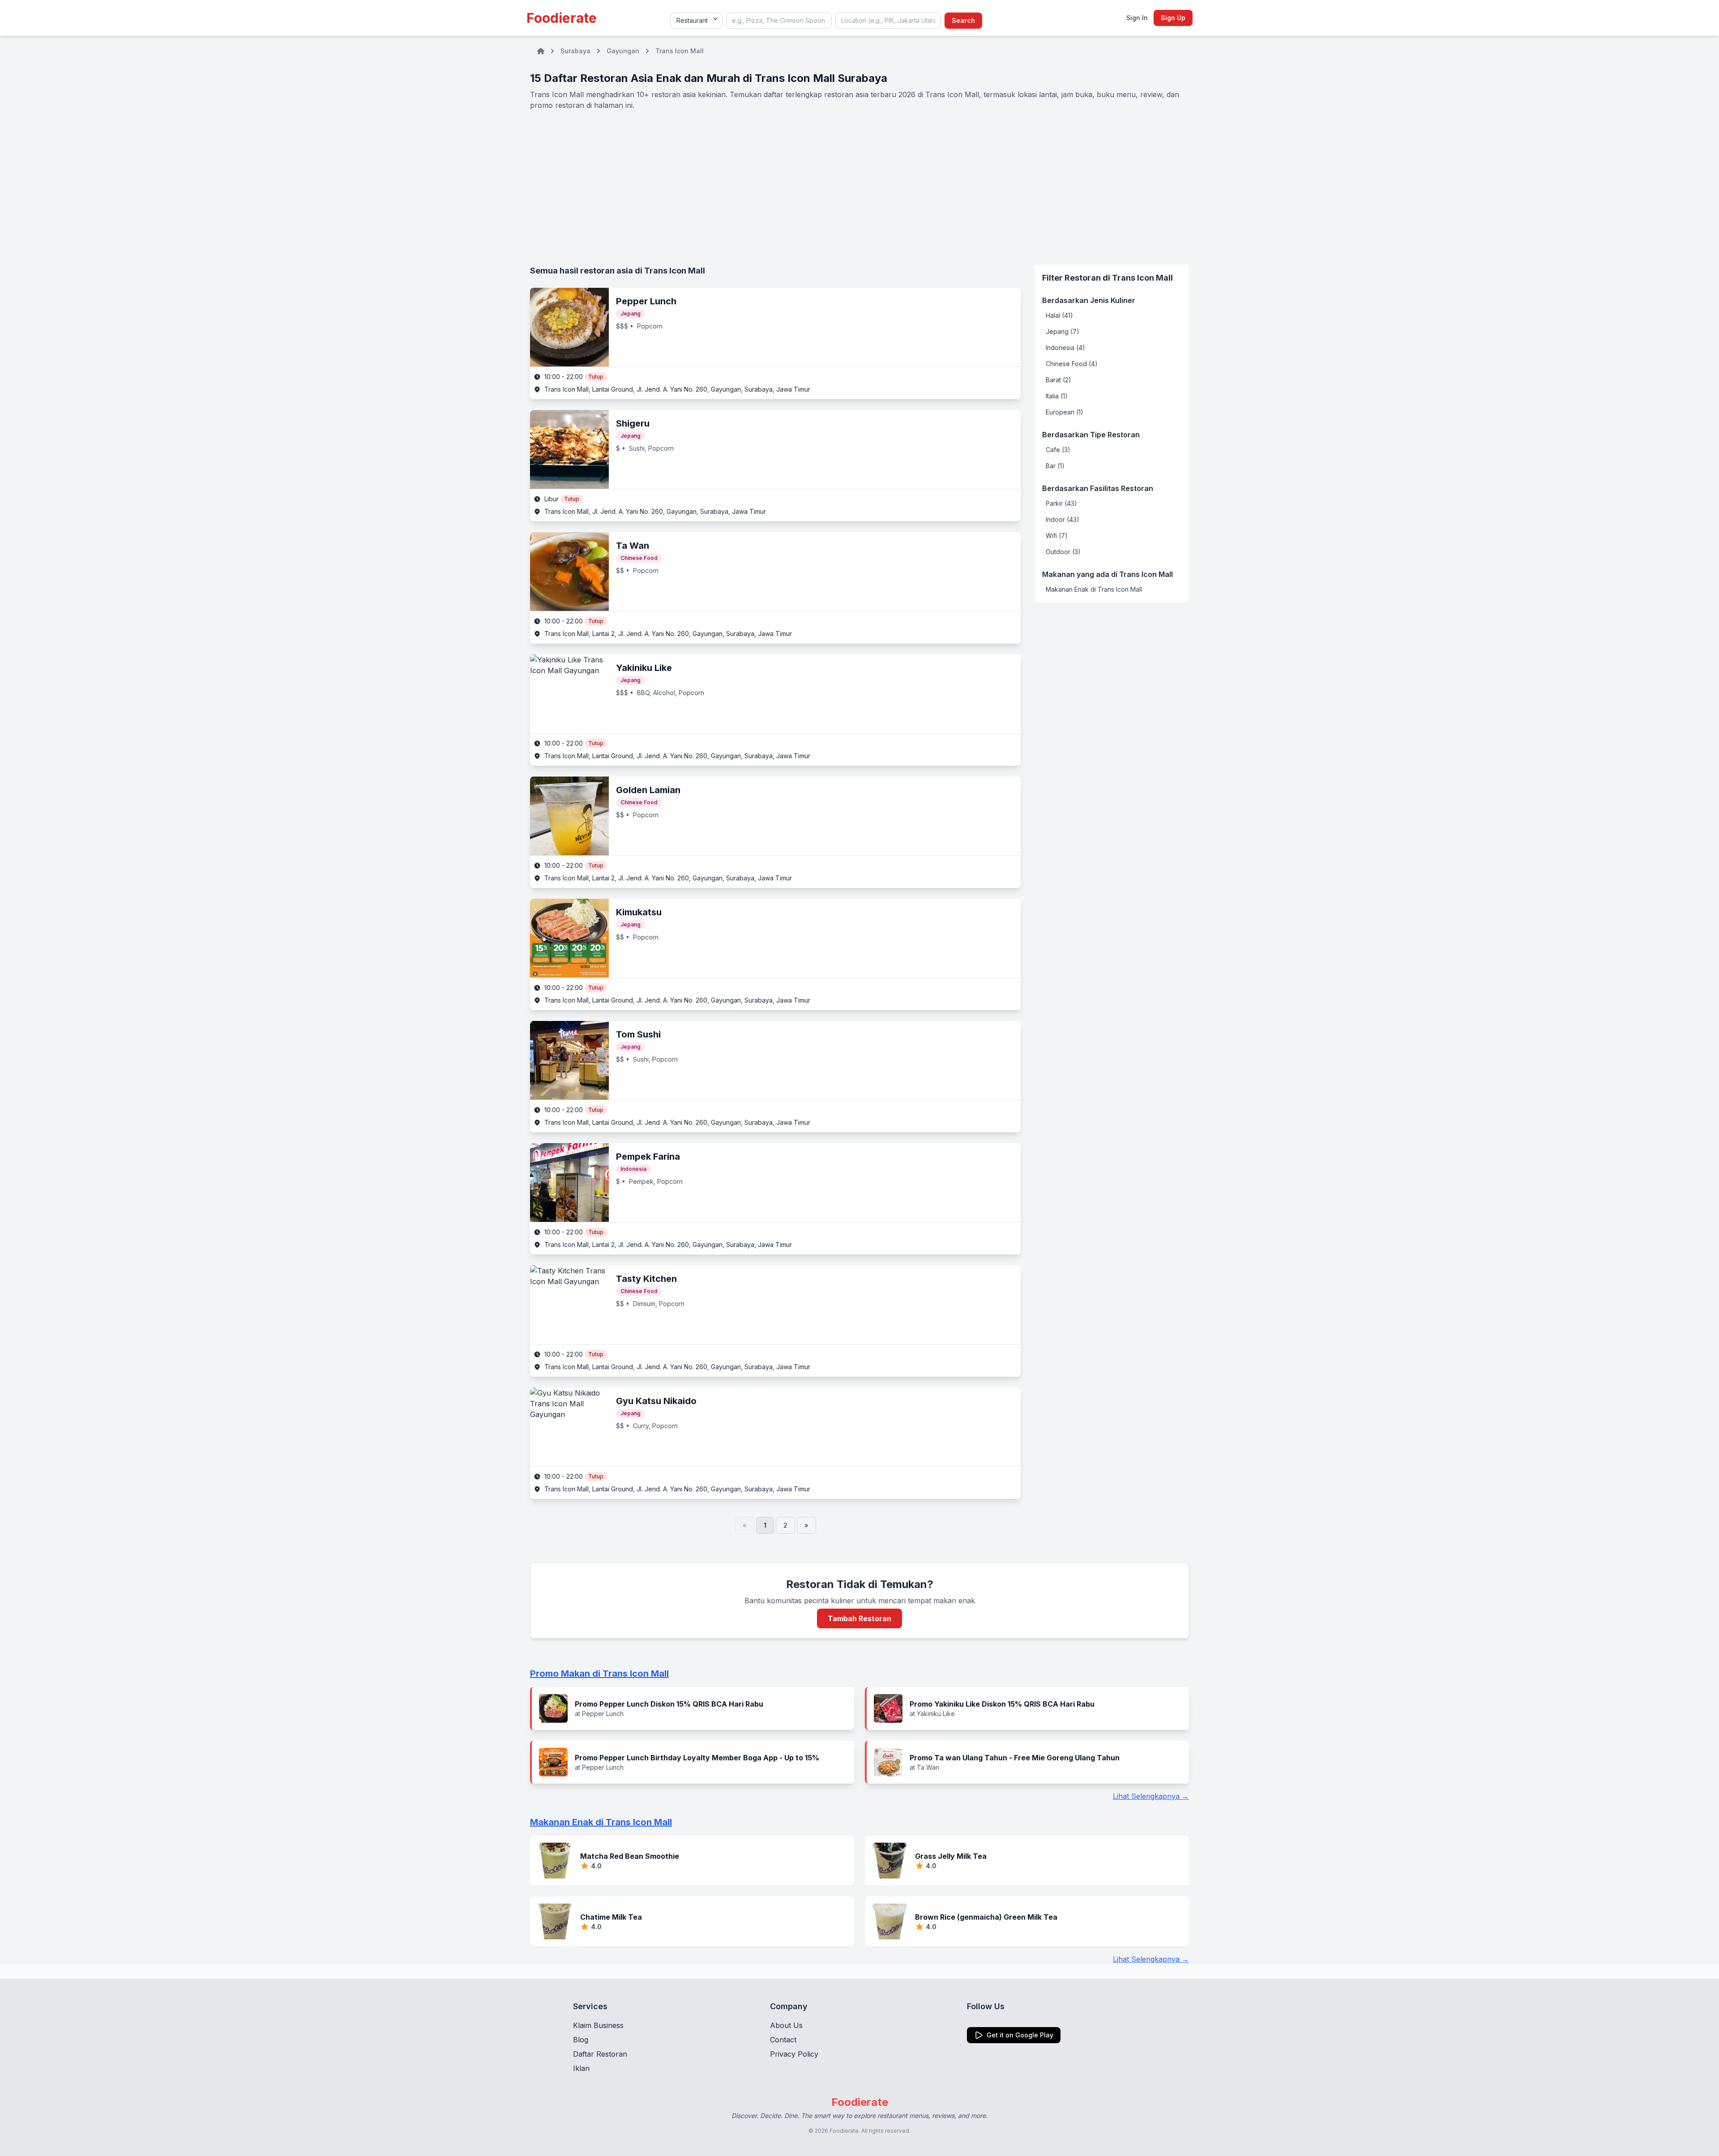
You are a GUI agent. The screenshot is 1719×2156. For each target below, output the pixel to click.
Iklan (581, 2068)
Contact (783, 2040)
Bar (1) (1055, 466)
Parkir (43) (1061, 503)
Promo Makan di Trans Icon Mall (599, 1674)
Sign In (1137, 18)
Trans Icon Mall (680, 51)
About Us (786, 2025)
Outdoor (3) (1063, 552)
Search (963, 20)
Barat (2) (1058, 380)
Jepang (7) (1063, 331)
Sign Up (1173, 18)
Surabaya (575, 51)
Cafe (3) (1058, 450)
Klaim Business (598, 2025)
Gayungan (623, 51)
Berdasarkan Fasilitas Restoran (1098, 488)
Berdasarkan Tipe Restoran (1091, 435)
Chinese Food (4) (1072, 364)
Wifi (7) (1057, 536)
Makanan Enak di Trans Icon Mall (1094, 589)
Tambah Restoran (859, 1618)
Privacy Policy (794, 2054)
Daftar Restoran (600, 2054)
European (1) (1065, 412)
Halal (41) (1059, 315)
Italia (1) (1057, 396)
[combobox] (779, 21)
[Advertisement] (859, 188)
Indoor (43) (1063, 519)
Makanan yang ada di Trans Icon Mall (1108, 574)
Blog (581, 2040)
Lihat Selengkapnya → (1151, 1796)
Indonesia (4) (1065, 348)
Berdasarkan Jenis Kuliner (1089, 300)
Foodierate (562, 18)
